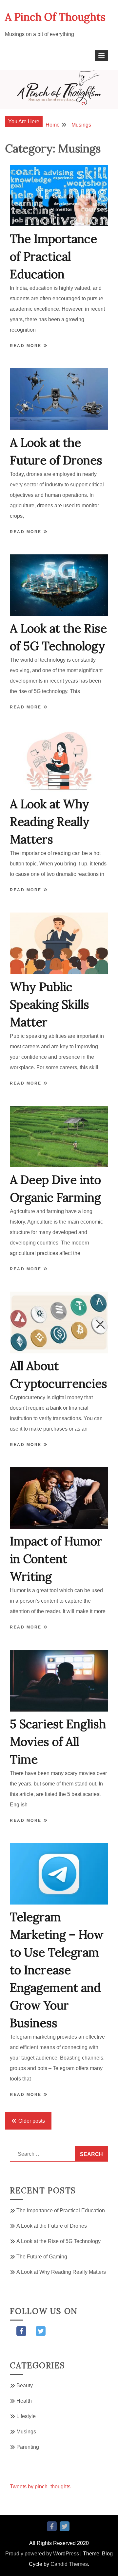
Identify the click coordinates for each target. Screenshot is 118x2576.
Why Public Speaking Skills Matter (49, 1004)
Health (24, 2401)
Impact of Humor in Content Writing (56, 1559)
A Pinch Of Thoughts (55, 17)
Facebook (21, 2331)
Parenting (28, 2447)
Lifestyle (26, 2416)
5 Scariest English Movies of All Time (58, 1742)
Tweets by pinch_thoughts (40, 2487)
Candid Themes (69, 2564)
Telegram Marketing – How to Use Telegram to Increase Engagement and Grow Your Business (57, 1970)
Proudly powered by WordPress (42, 2554)
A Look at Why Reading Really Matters (50, 822)
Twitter (41, 2331)
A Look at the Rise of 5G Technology (59, 2241)
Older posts (32, 2121)
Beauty (25, 2385)
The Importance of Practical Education (53, 256)
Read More (27, 346)
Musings (26, 2432)
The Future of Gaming (42, 2257)
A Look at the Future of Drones (52, 2226)
